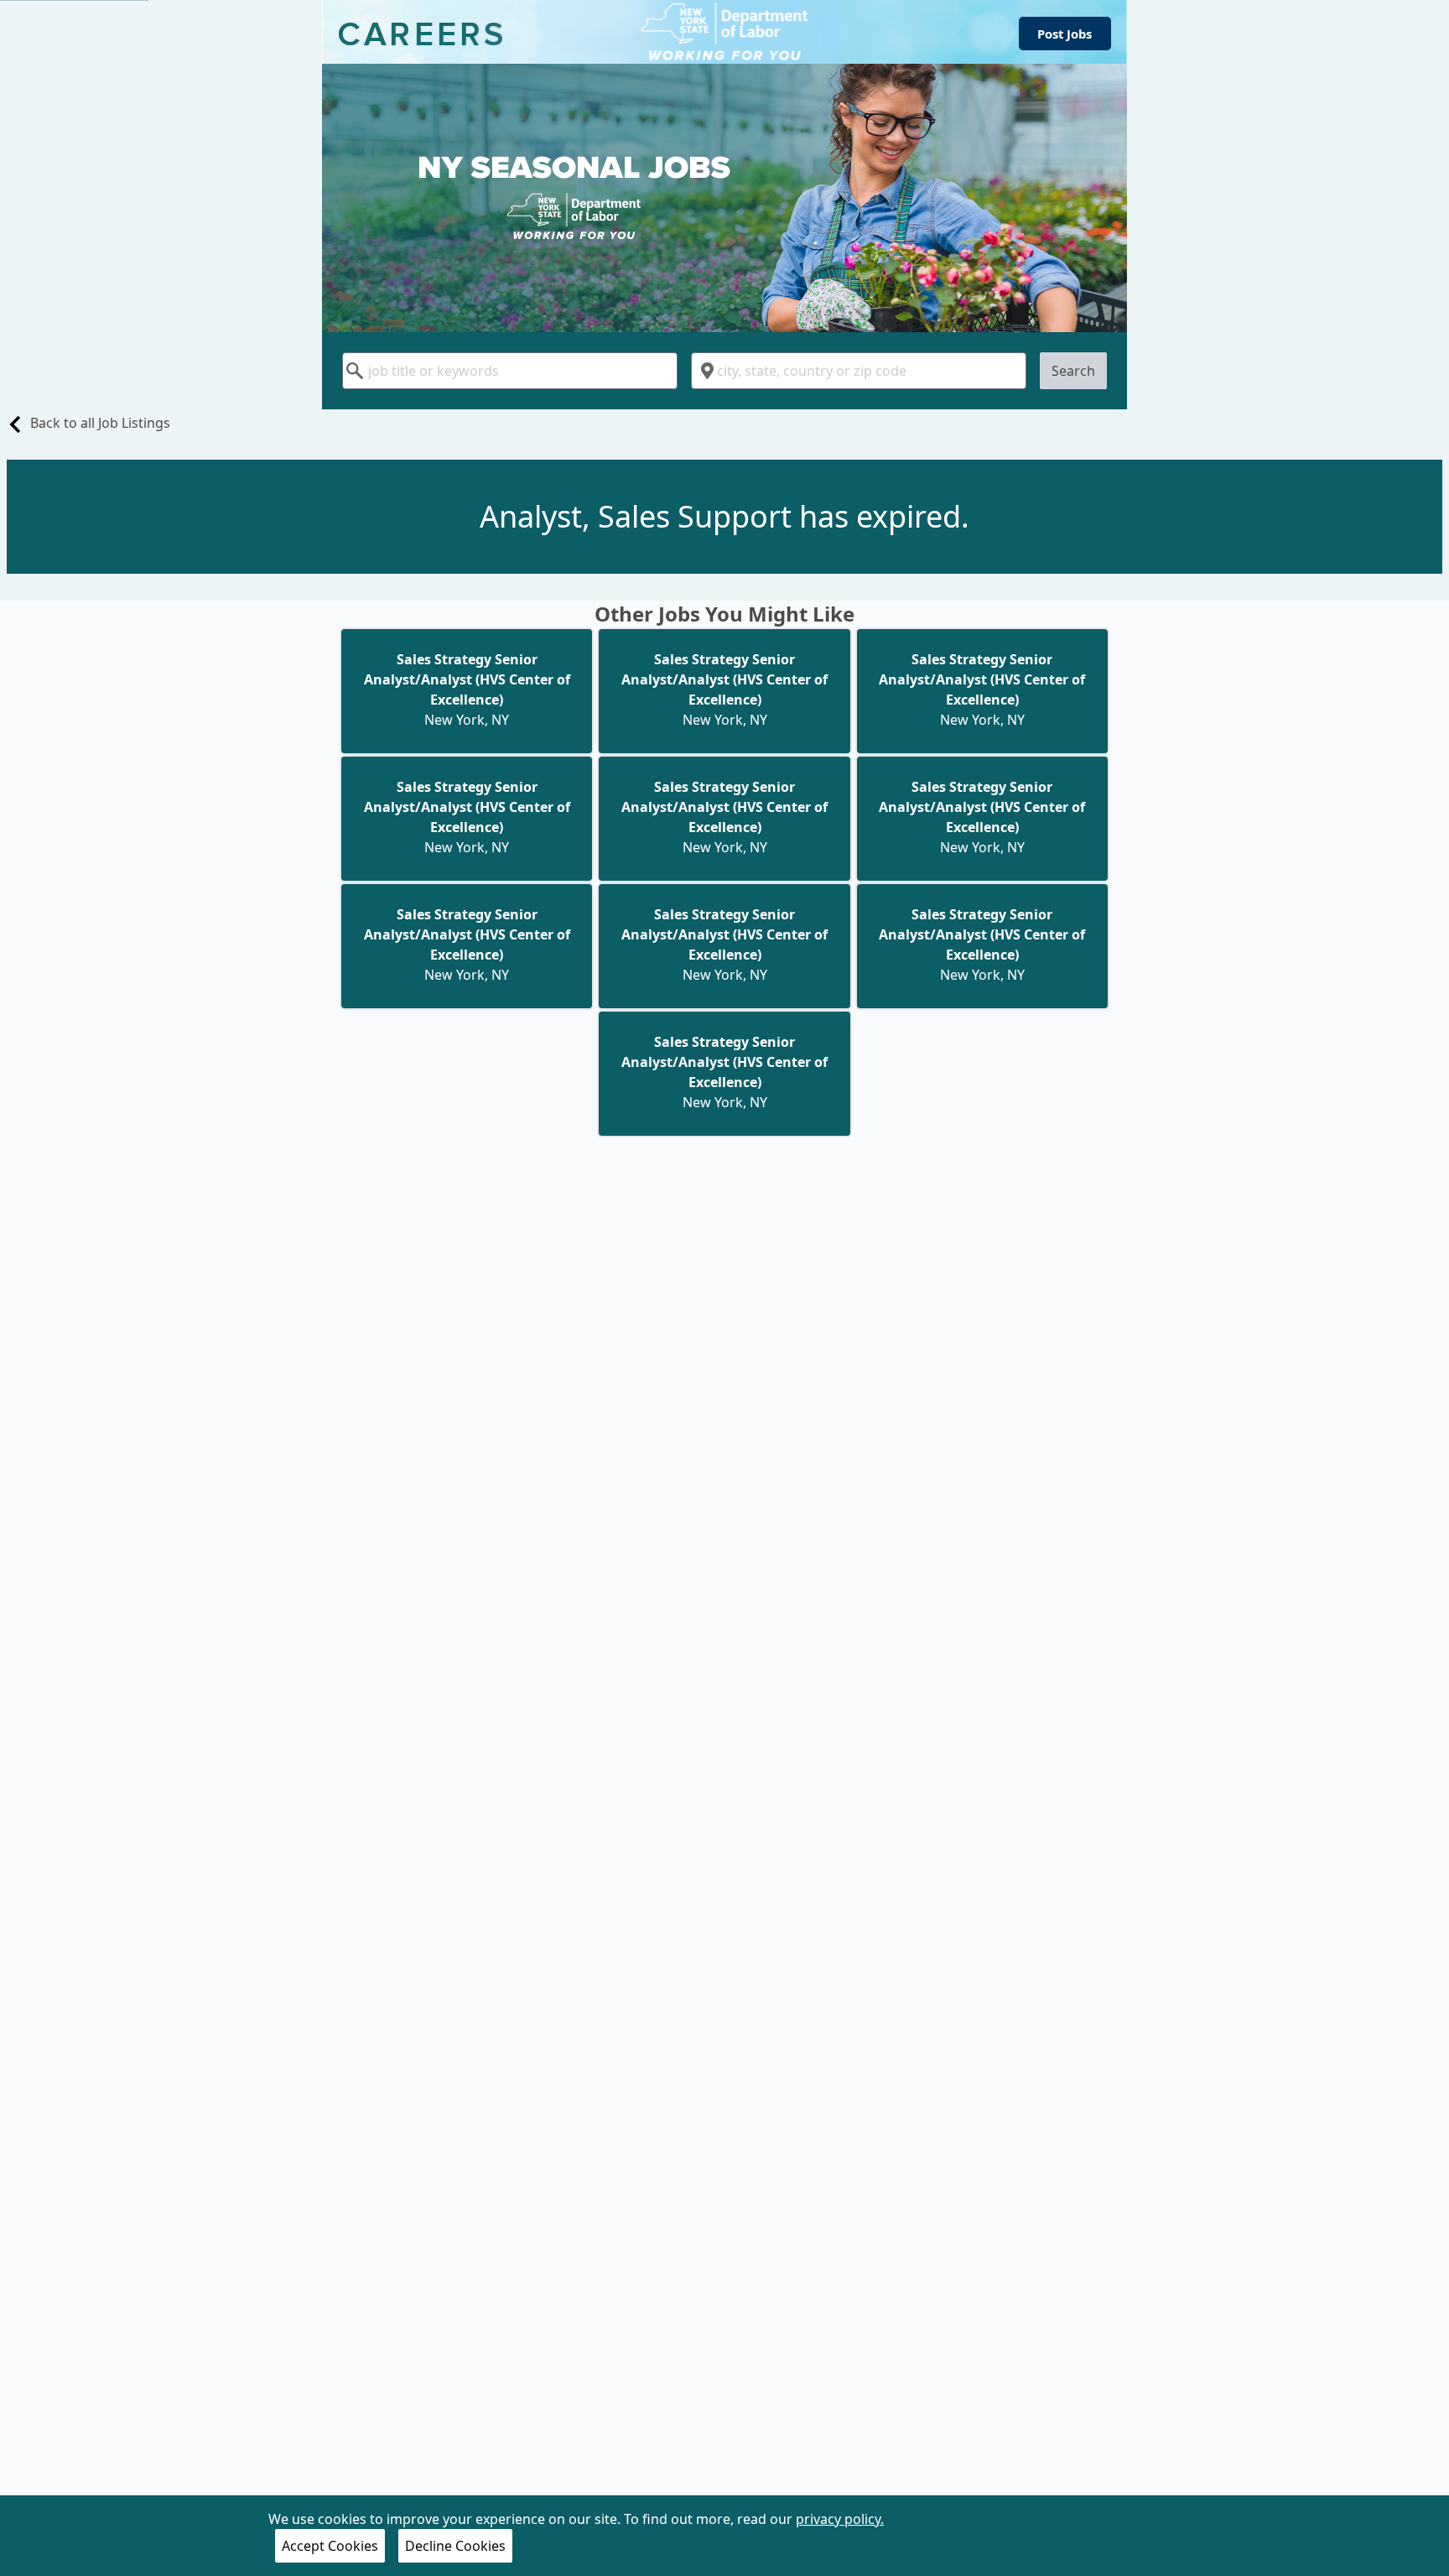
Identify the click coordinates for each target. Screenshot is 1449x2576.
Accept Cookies (330, 2546)
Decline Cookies (455, 2546)
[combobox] (510, 371)
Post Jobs (1065, 34)
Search (1073, 371)
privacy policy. (840, 2519)
